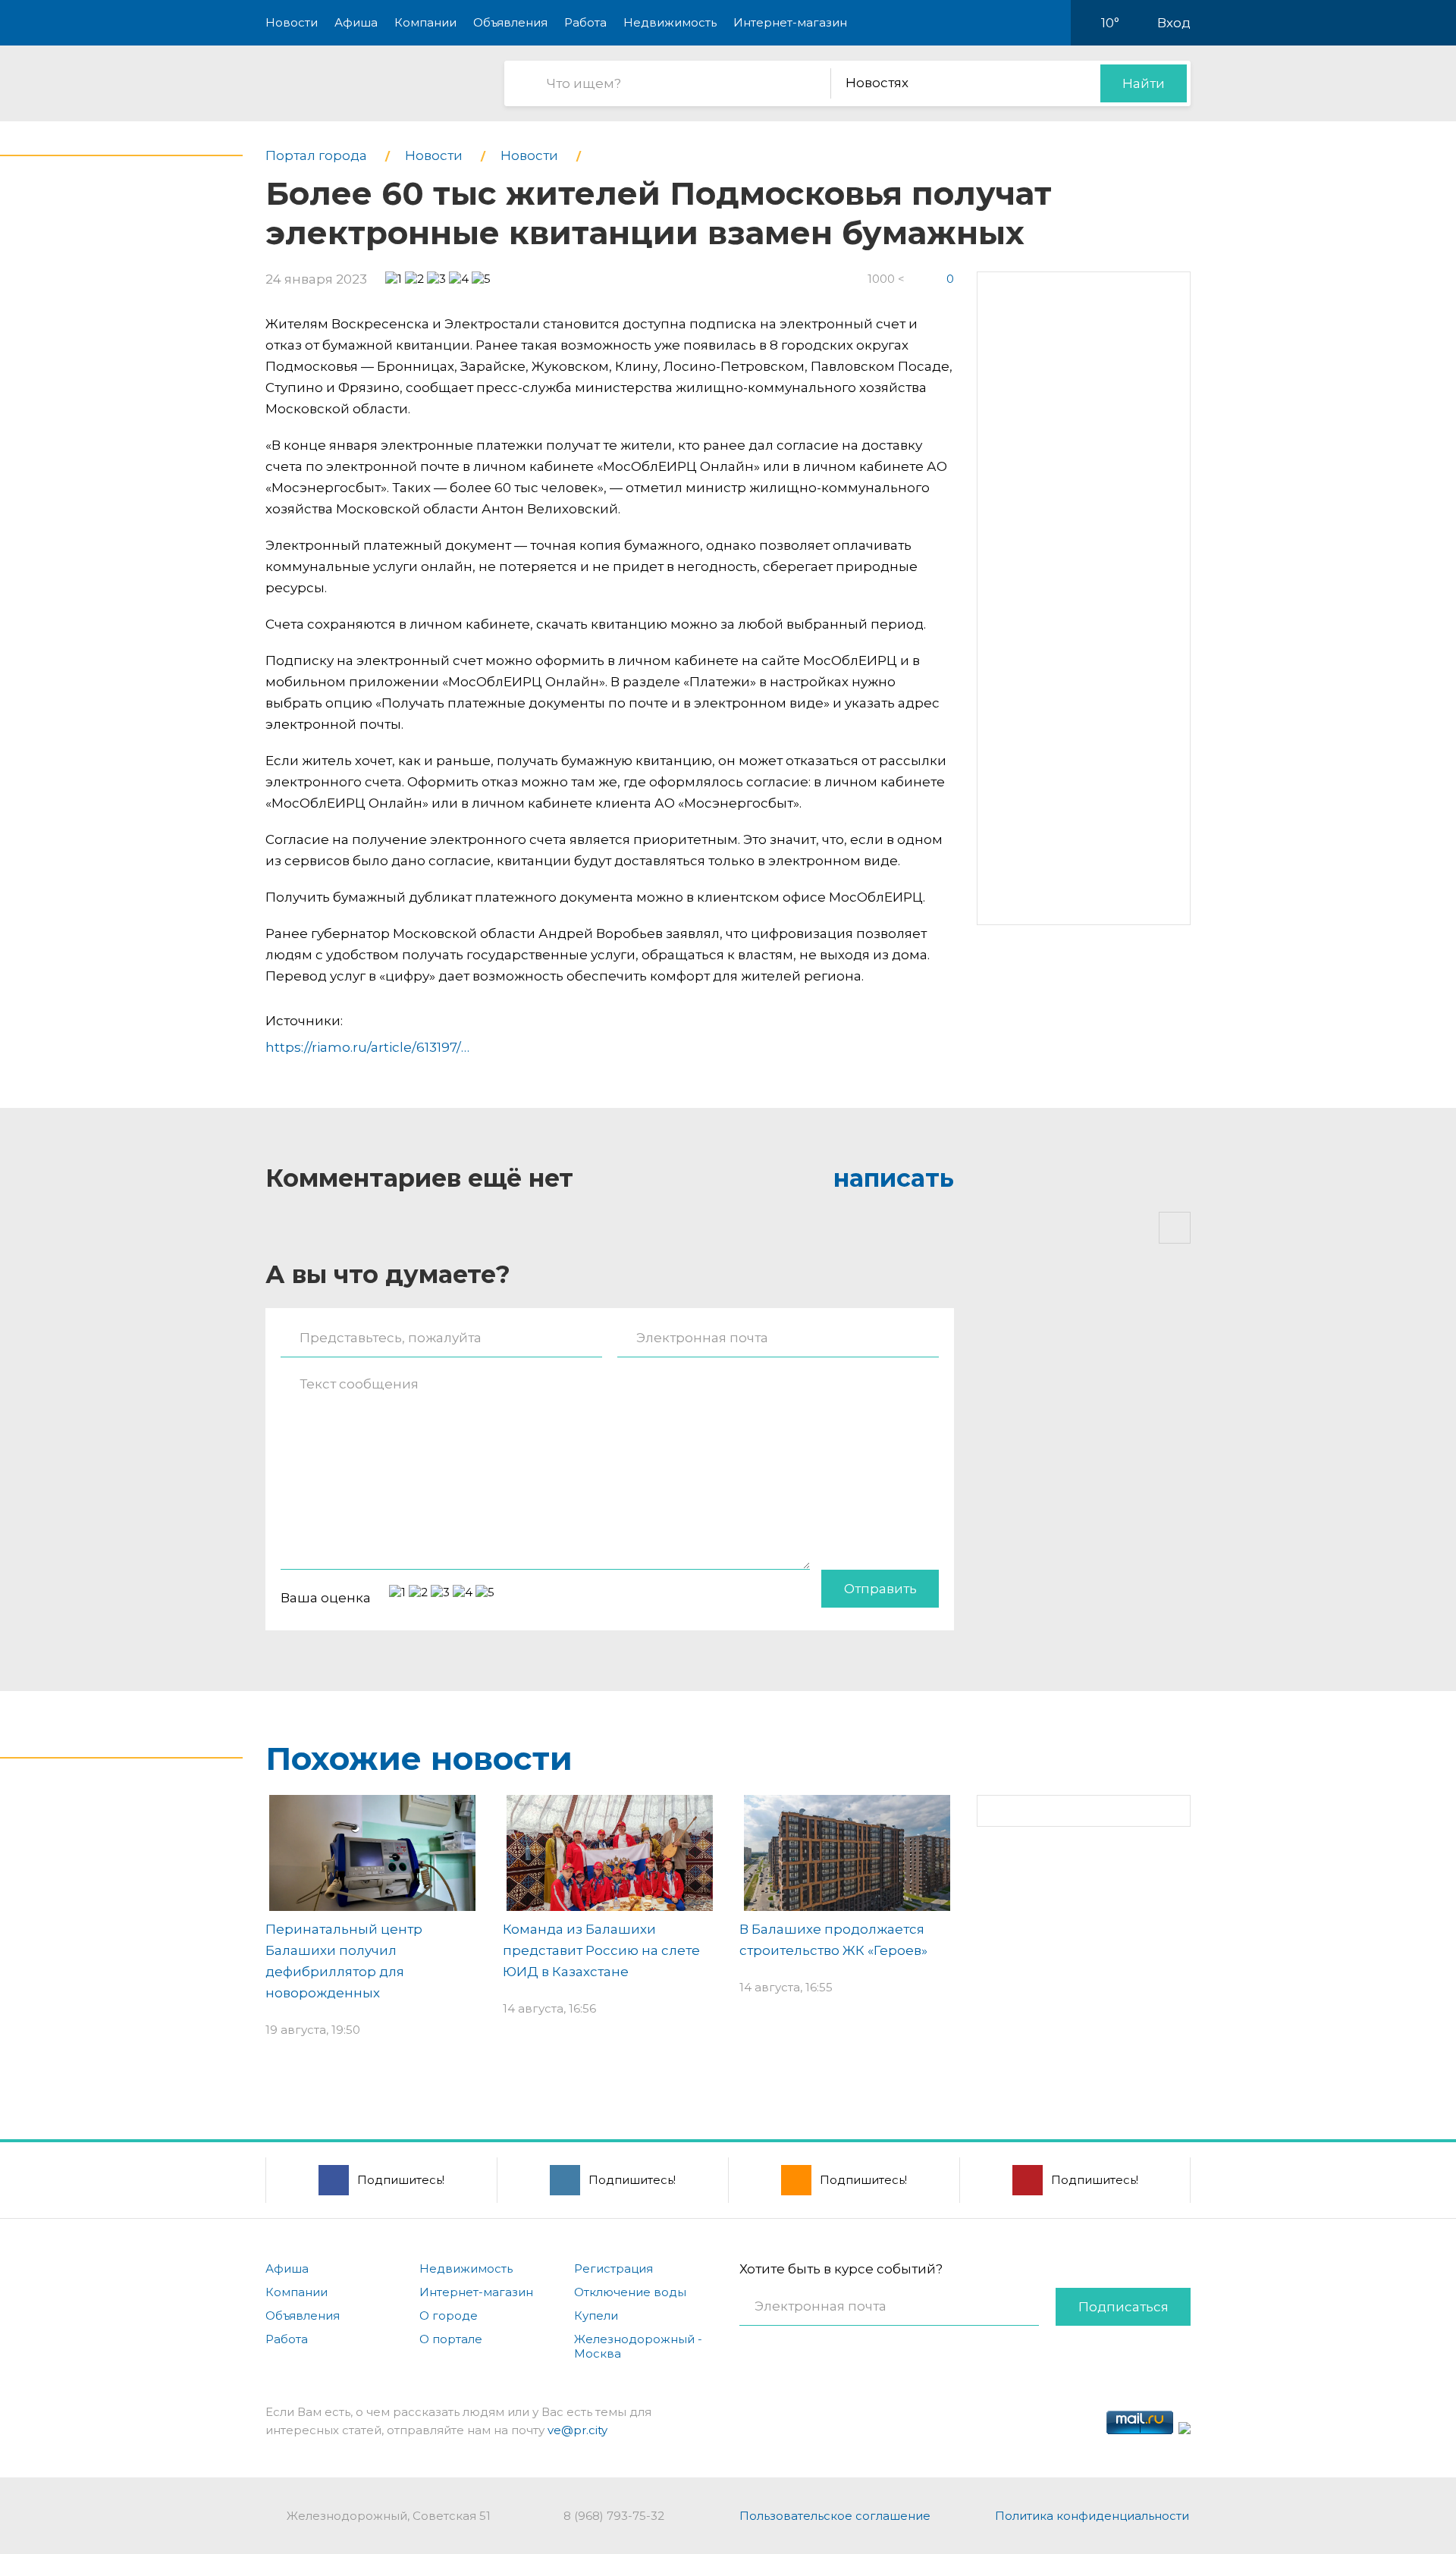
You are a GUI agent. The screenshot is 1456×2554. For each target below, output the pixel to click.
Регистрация (613, 2268)
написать (894, 1178)
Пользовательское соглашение (835, 2516)
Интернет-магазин (790, 22)
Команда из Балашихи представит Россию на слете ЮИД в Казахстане (601, 1950)
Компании (425, 22)
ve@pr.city (577, 2430)
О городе (449, 2316)
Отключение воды (630, 2292)
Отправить (880, 1589)
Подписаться (1123, 2307)
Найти (1144, 83)
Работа (585, 22)
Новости (292, 22)
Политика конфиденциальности (1092, 2516)
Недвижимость (670, 22)
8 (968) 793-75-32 (614, 2516)
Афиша (356, 22)
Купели (596, 2316)
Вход (1174, 23)
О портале (451, 2339)
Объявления (510, 22)
